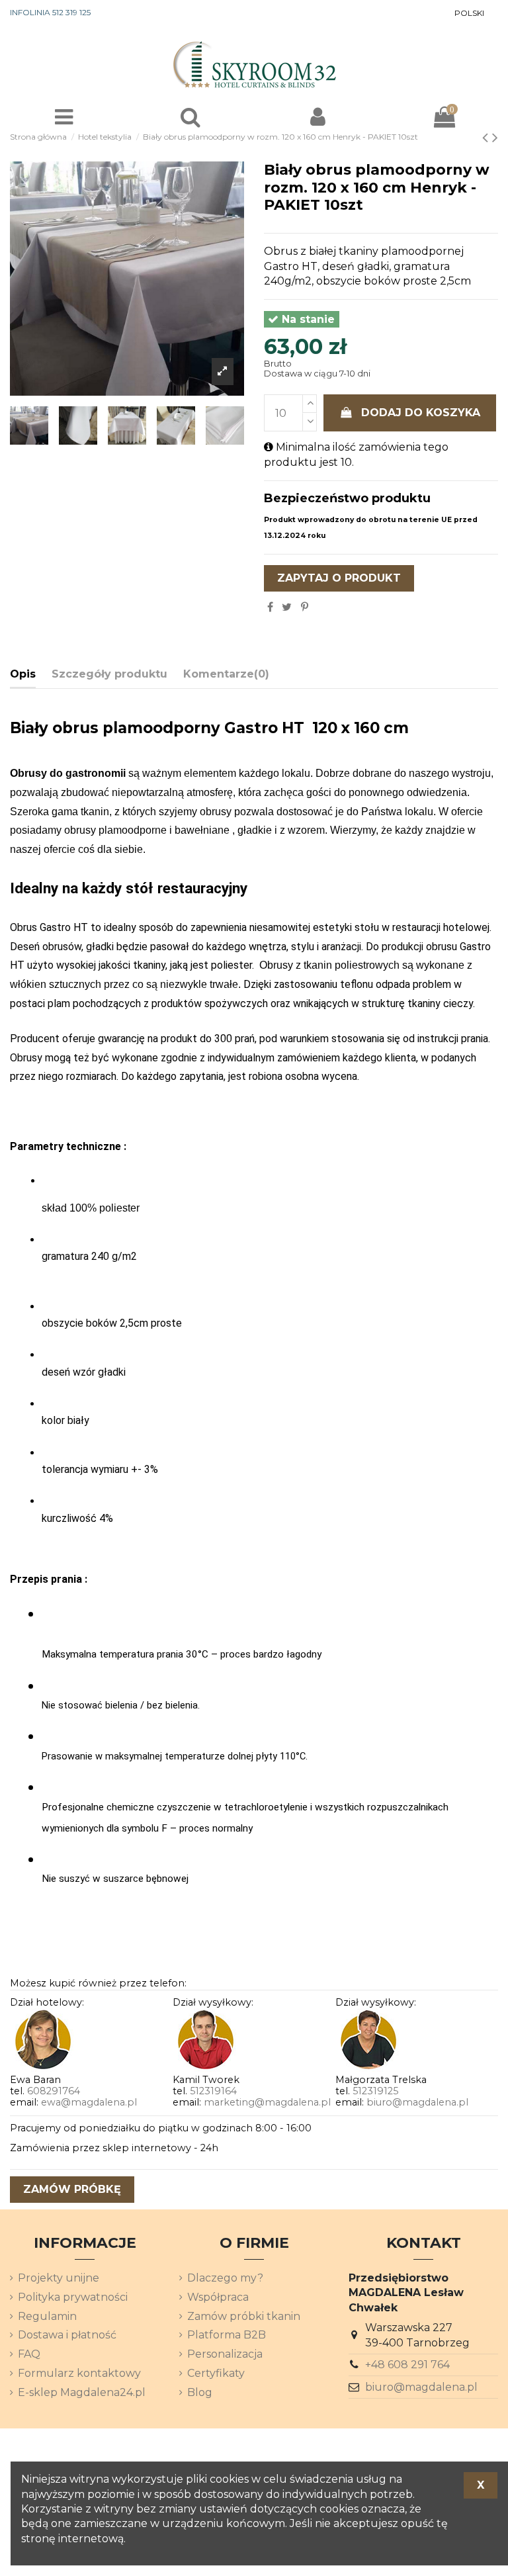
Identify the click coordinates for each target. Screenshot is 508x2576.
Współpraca (218, 2297)
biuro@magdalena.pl (417, 2102)
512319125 (375, 2091)
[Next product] (495, 137)
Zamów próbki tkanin (244, 2316)
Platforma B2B (227, 2335)
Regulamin (47, 2316)
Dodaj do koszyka (421, 413)
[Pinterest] (305, 607)
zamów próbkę (72, 2189)
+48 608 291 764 (407, 2365)
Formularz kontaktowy (79, 2373)
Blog (200, 2392)
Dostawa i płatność (67, 2335)
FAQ (29, 2354)
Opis (23, 674)
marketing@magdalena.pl (267, 2102)
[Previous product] (487, 137)
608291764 (54, 2091)
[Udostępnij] (270, 607)
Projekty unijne (59, 2278)
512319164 (213, 2091)
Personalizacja (225, 2354)
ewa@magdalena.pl (89, 2102)
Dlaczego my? (225, 2278)
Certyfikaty (216, 2373)
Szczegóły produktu (109, 674)
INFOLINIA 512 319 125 (50, 12)
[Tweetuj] (287, 607)
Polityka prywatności (73, 2297)
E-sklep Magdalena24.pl (82, 2392)
